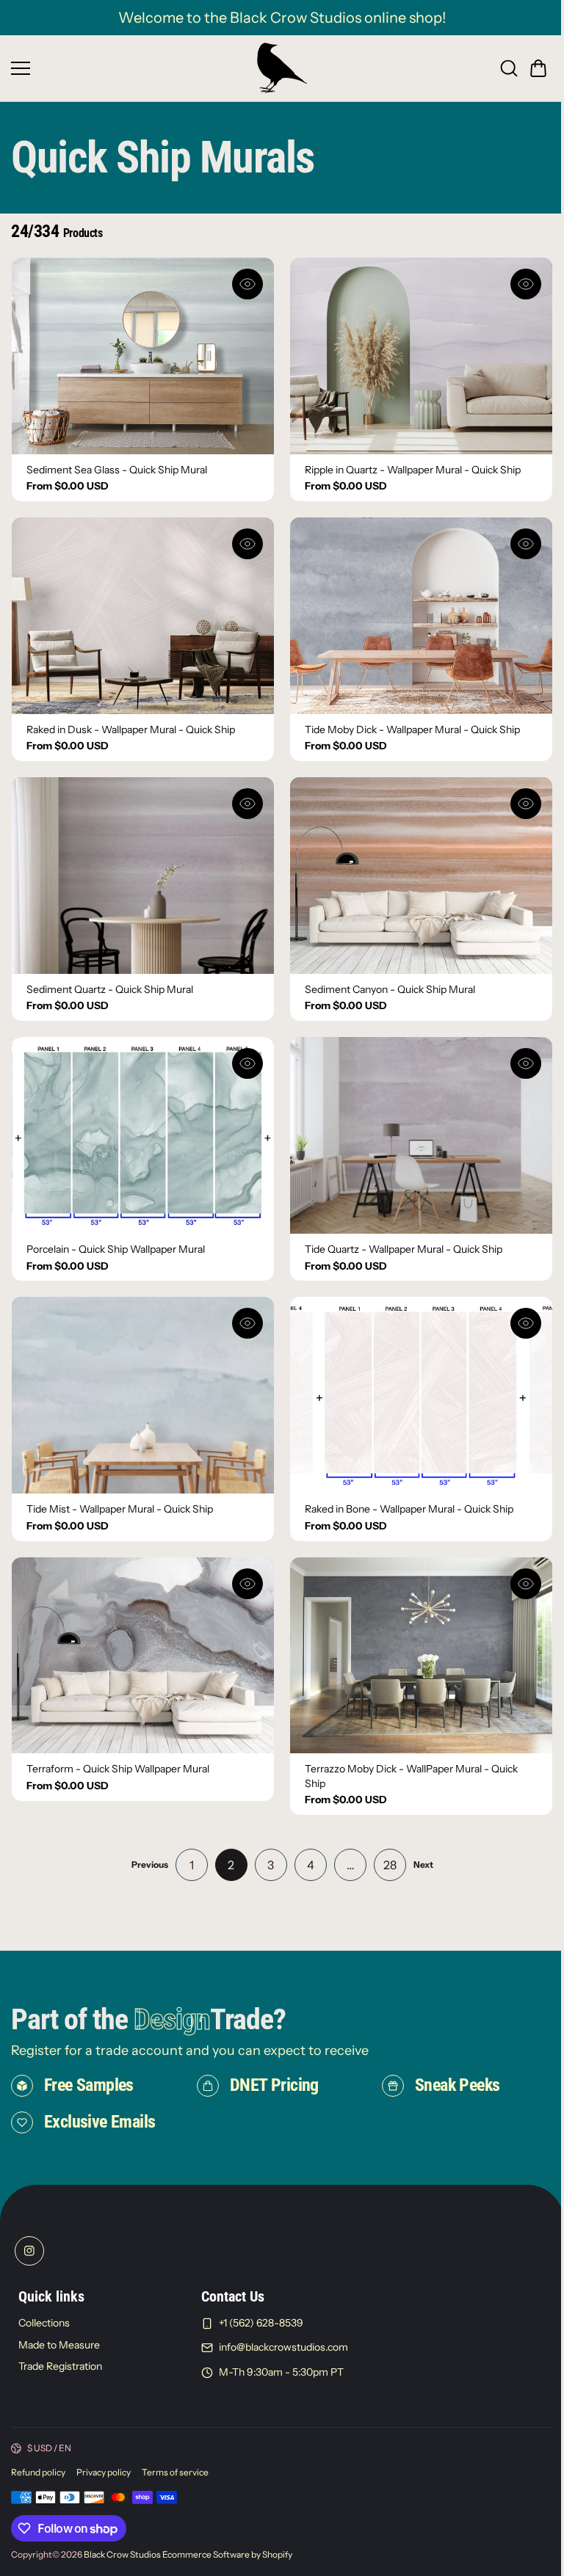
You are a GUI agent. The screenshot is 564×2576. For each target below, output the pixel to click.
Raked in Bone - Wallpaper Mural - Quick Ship (409, 1509)
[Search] (509, 68)
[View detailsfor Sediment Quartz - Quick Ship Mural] (143, 876)
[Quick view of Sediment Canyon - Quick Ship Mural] (526, 804)
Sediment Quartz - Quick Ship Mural (110, 989)
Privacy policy (104, 2472)
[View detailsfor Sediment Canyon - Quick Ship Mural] (421, 876)
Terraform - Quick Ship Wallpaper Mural (118, 1769)
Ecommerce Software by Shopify (227, 2554)
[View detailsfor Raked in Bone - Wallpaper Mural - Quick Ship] (421, 1395)
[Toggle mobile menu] (130, 68)
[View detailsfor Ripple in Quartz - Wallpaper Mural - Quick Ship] (421, 356)
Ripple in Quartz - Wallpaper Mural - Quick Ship (413, 470)
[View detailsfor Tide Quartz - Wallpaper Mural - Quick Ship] (421, 1135)
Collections (44, 2323)
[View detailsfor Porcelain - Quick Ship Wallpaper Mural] (143, 1135)
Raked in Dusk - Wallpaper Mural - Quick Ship (131, 729)
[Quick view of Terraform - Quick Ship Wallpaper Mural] (247, 1584)
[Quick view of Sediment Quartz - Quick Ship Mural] (247, 804)
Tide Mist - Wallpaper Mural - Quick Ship (120, 1509)
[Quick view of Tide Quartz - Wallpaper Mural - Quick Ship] (526, 1063)
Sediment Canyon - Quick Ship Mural (390, 989)
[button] (538, 68)
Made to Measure (59, 2345)
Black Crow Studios (122, 2554)
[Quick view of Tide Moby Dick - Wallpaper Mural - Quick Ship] (526, 544)
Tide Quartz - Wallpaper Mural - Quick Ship (404, 1249)
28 (390, 1865)
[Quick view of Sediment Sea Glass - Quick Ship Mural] (247, 284)
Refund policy (38, 2472)
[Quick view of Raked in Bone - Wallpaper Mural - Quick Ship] (526, 1323)
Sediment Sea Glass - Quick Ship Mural (117, 470)
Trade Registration (60, 2367)
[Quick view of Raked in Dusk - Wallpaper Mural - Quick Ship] (247, 544)
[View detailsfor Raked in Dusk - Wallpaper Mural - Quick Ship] (143, 616)
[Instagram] (29, 2251)
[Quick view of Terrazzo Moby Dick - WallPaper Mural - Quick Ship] (526, 1584)
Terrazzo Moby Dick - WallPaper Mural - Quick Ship (411, 1776)
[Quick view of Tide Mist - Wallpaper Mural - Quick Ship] (247, 1323)
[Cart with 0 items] (538, 68)
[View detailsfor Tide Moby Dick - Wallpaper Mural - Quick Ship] (421, 616)
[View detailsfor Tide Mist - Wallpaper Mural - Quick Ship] (143, 1395)
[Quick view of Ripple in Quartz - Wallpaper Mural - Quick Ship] (526, 284)
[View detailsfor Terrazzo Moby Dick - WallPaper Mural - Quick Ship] (421, 1656)
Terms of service (175, 2472)
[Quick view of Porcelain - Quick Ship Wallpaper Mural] (247, 1063)
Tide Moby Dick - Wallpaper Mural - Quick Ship (412, 729)
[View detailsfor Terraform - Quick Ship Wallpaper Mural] (143, 1656)
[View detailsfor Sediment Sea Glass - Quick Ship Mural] (143, 356)
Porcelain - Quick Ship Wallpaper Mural (116, 1249)
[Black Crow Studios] (282, 68)
